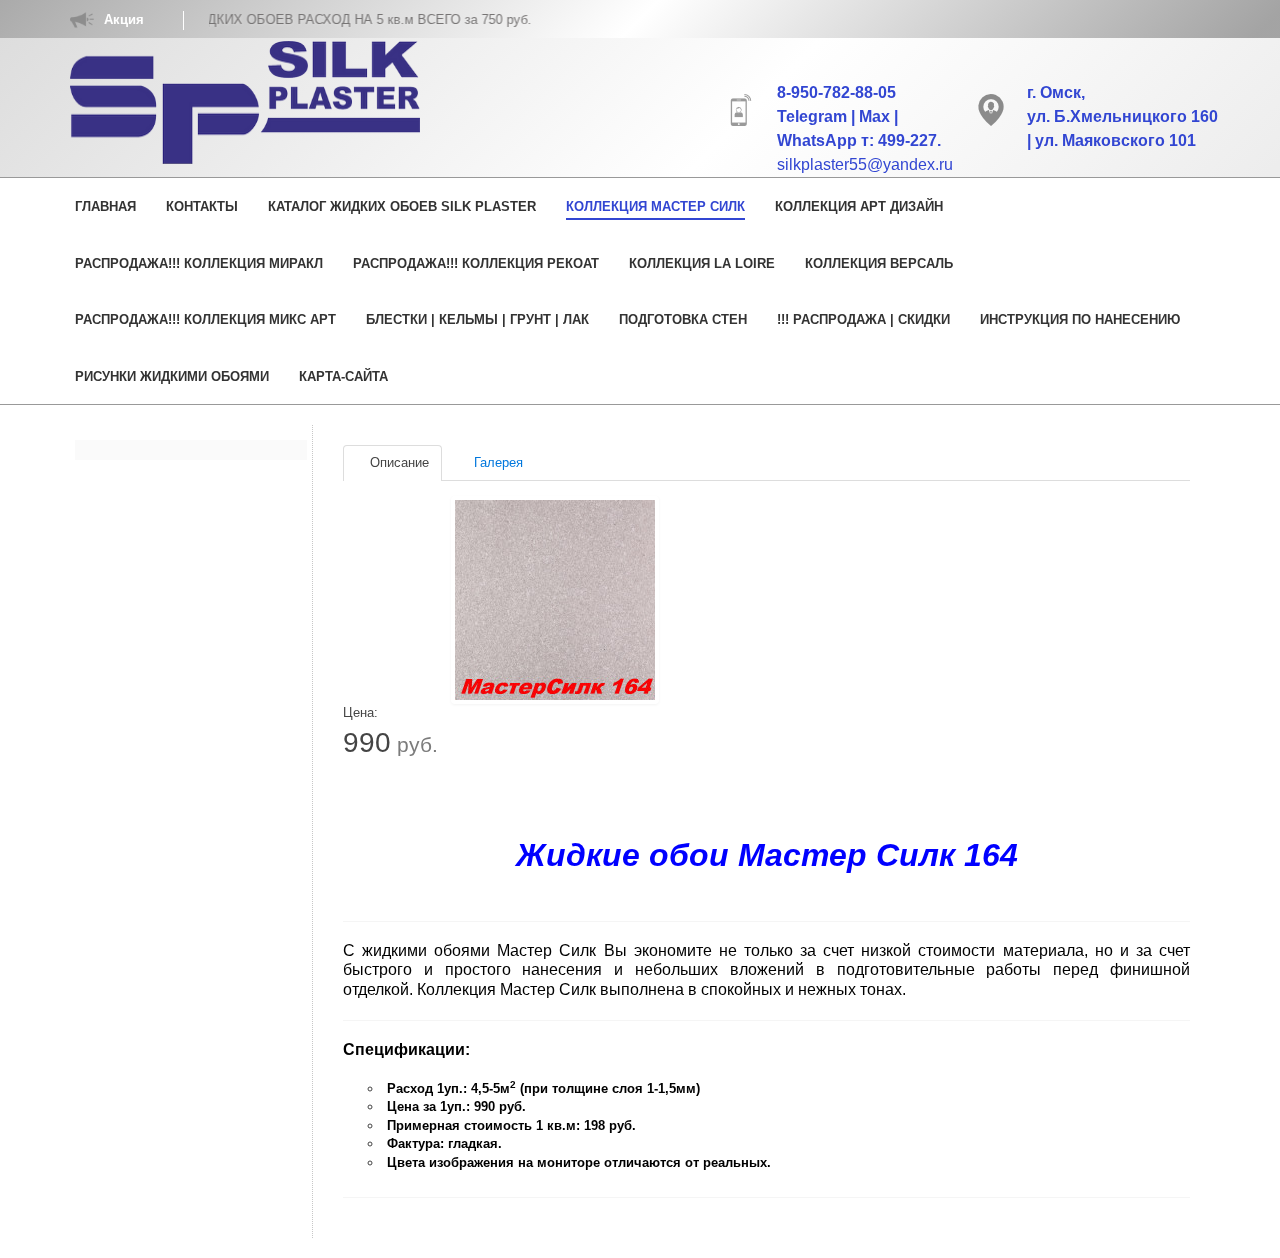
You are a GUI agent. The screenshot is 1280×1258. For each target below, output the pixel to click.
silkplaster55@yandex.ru (865, 164)
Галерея (496, 462)
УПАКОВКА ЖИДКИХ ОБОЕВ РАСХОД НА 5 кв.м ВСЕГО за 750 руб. (296, 19)
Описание (397, 462)
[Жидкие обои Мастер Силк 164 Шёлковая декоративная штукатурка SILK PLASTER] (555, 600)
